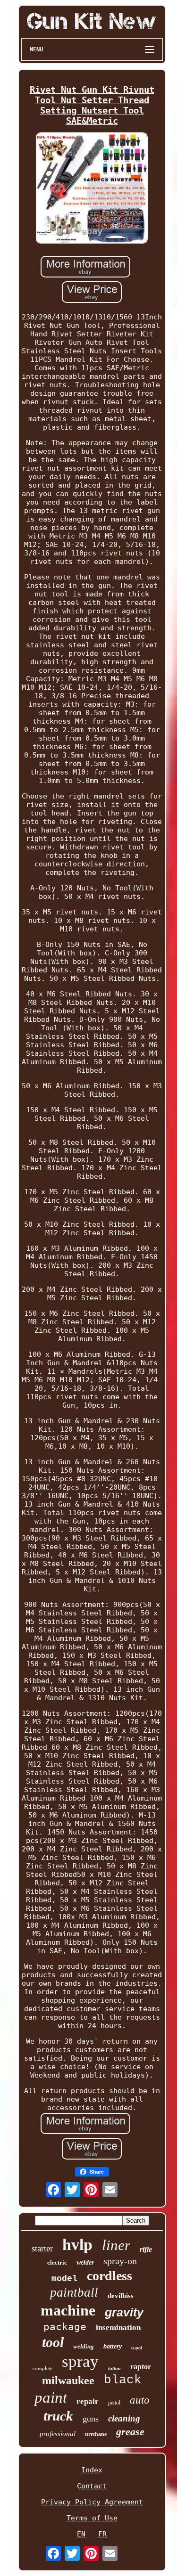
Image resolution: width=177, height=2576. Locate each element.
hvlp (77, 2245)
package (65, 2327)
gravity (124, 2312)
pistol (114, 2403)
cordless (110, 2276)
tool (53, 2342)
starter (42, 2248)
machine (68, 2310)
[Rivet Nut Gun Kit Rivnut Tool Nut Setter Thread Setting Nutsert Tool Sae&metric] (92, 189)
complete (42, 2368)
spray (80, 2361)
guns (91, 2419)
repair (88, 2401)
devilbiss (121, 2296)
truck (58, 2416)
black (123, 2380)
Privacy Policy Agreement (92, 2502)
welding (84, 2346)
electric (57, 2262)
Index (92, 2470)
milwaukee (68, 2380)
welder (85, 2262)
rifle (146, 2249)
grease (130, 2432)
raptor (141, 2367)
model (64, 2279)
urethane (96, 2434)
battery (113, 2346)
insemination (118, 2327)
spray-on (120, 2261)
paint (51, 2397)
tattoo (114, 2368)
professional (58, 2434)
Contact (92, 2486)
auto (140, 2400)
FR (102, 2534)
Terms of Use (92, 2518)
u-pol (137, 2348)
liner (116, 2245)
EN (81, 2534)
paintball (74, 2292)
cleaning (124, 2418)
